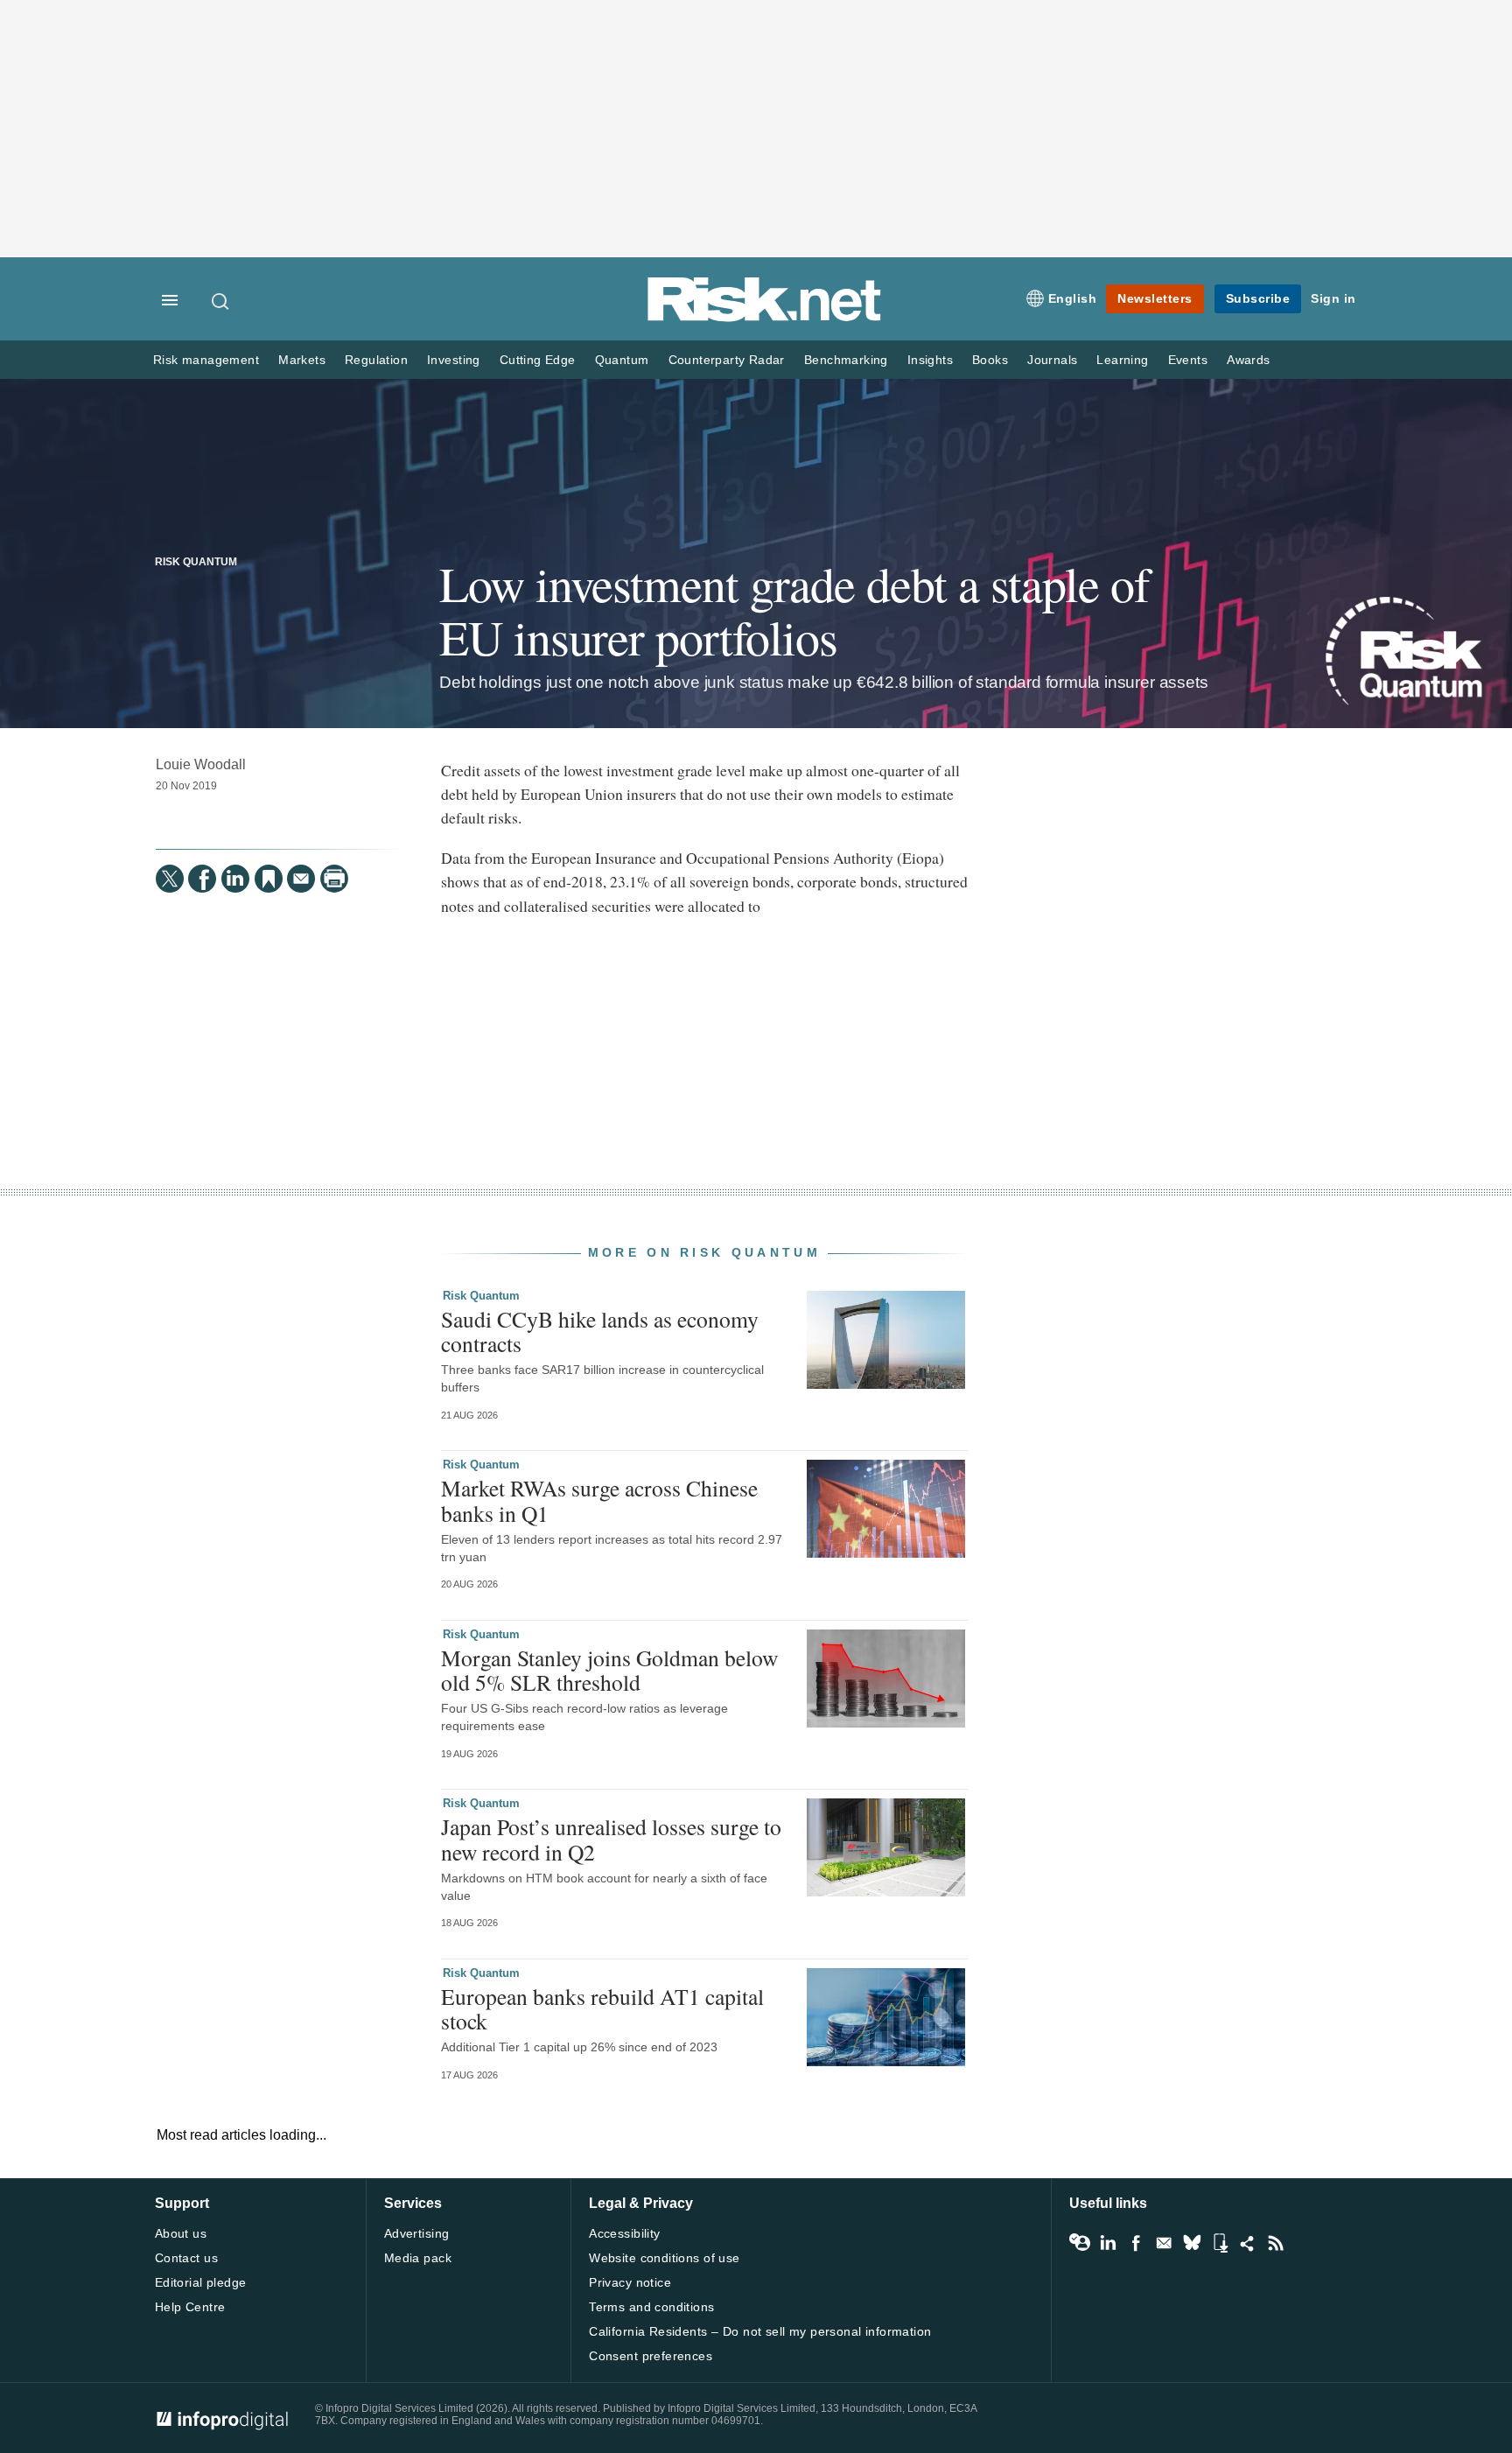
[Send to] (301, 879)
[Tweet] (170, 879)
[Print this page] (334, 879)
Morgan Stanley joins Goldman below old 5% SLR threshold (609, 1670)
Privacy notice (630, 2282)
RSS (1276, 2243)
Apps (1220, 2243)
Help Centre (190, 2307)
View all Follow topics (1080, 2243)
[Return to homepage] (765, 318)
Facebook (1136, 2243)
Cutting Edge (538, 360)
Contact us (186, 2258)
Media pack (418, 2258)
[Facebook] (202, 879)
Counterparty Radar (727, 360)
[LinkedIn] (235, 879)
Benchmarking (846, 360)
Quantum (622, 360)
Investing (454, 360)
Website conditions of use (665, 2258)
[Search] (221, 301)
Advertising (417, 2233)
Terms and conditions (651, 2307)
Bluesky (1192, 2243)
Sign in (1333, 298)
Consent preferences (651, 2356)
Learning (1122, 360)
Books (990, 360)
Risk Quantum (196, 562)
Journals (1052, 360)
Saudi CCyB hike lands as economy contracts (600, 1331)
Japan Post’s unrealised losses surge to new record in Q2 (611, 1839)
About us (181, 2233)
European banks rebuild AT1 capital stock (602, 2008)
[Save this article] (269, 879)
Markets (302, 360)
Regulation (376, 360)
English (1073, 298)
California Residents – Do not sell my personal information (760, 2331)
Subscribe (1258, 298)
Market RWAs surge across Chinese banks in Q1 (599, 1500)
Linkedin (1108, 2243)
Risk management (206, 360)
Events (1188, 360)
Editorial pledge (201, 2282)
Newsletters (1155, 298)
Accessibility (624, 2233)
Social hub (1248, 2243)
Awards (1248, 360)
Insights (930, 360)
